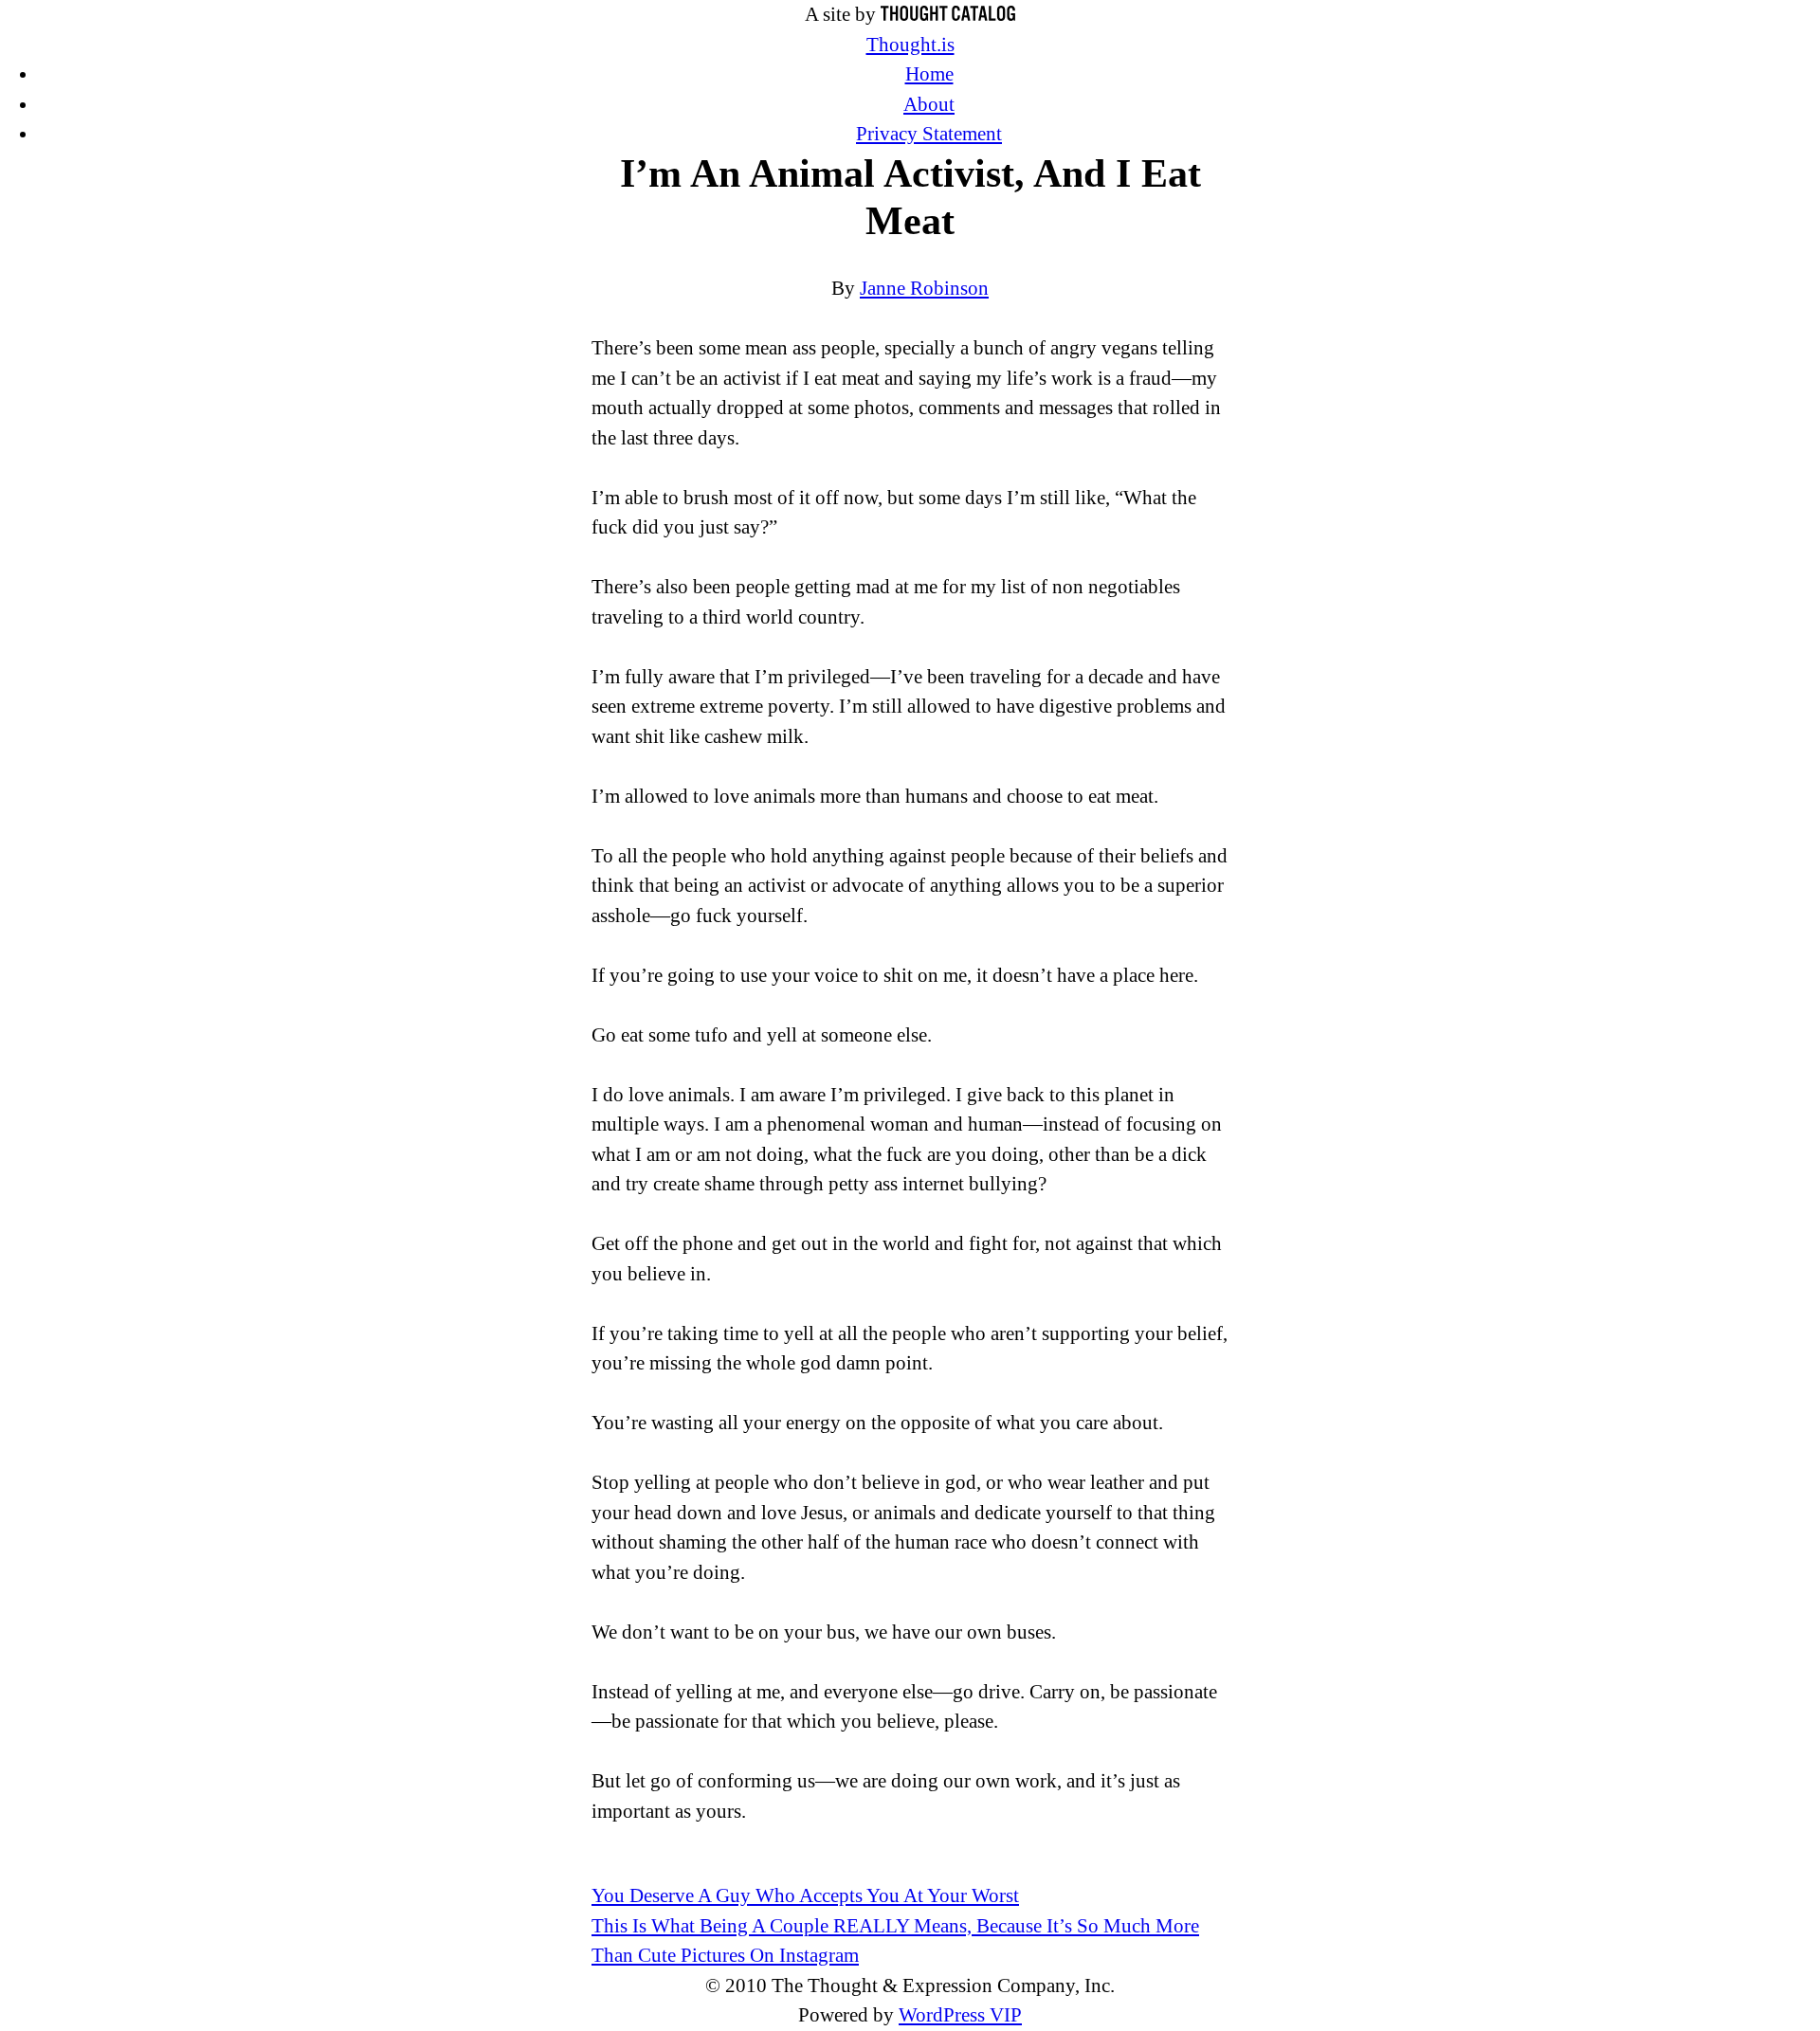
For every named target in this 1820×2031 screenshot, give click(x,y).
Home (929, 74)
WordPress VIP (960, 2015)
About (929, 104)
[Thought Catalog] (948, 14)
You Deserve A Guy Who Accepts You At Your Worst (805, 1895)
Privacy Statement (929, 134)
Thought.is (910, 45)
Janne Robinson (924, 288)
